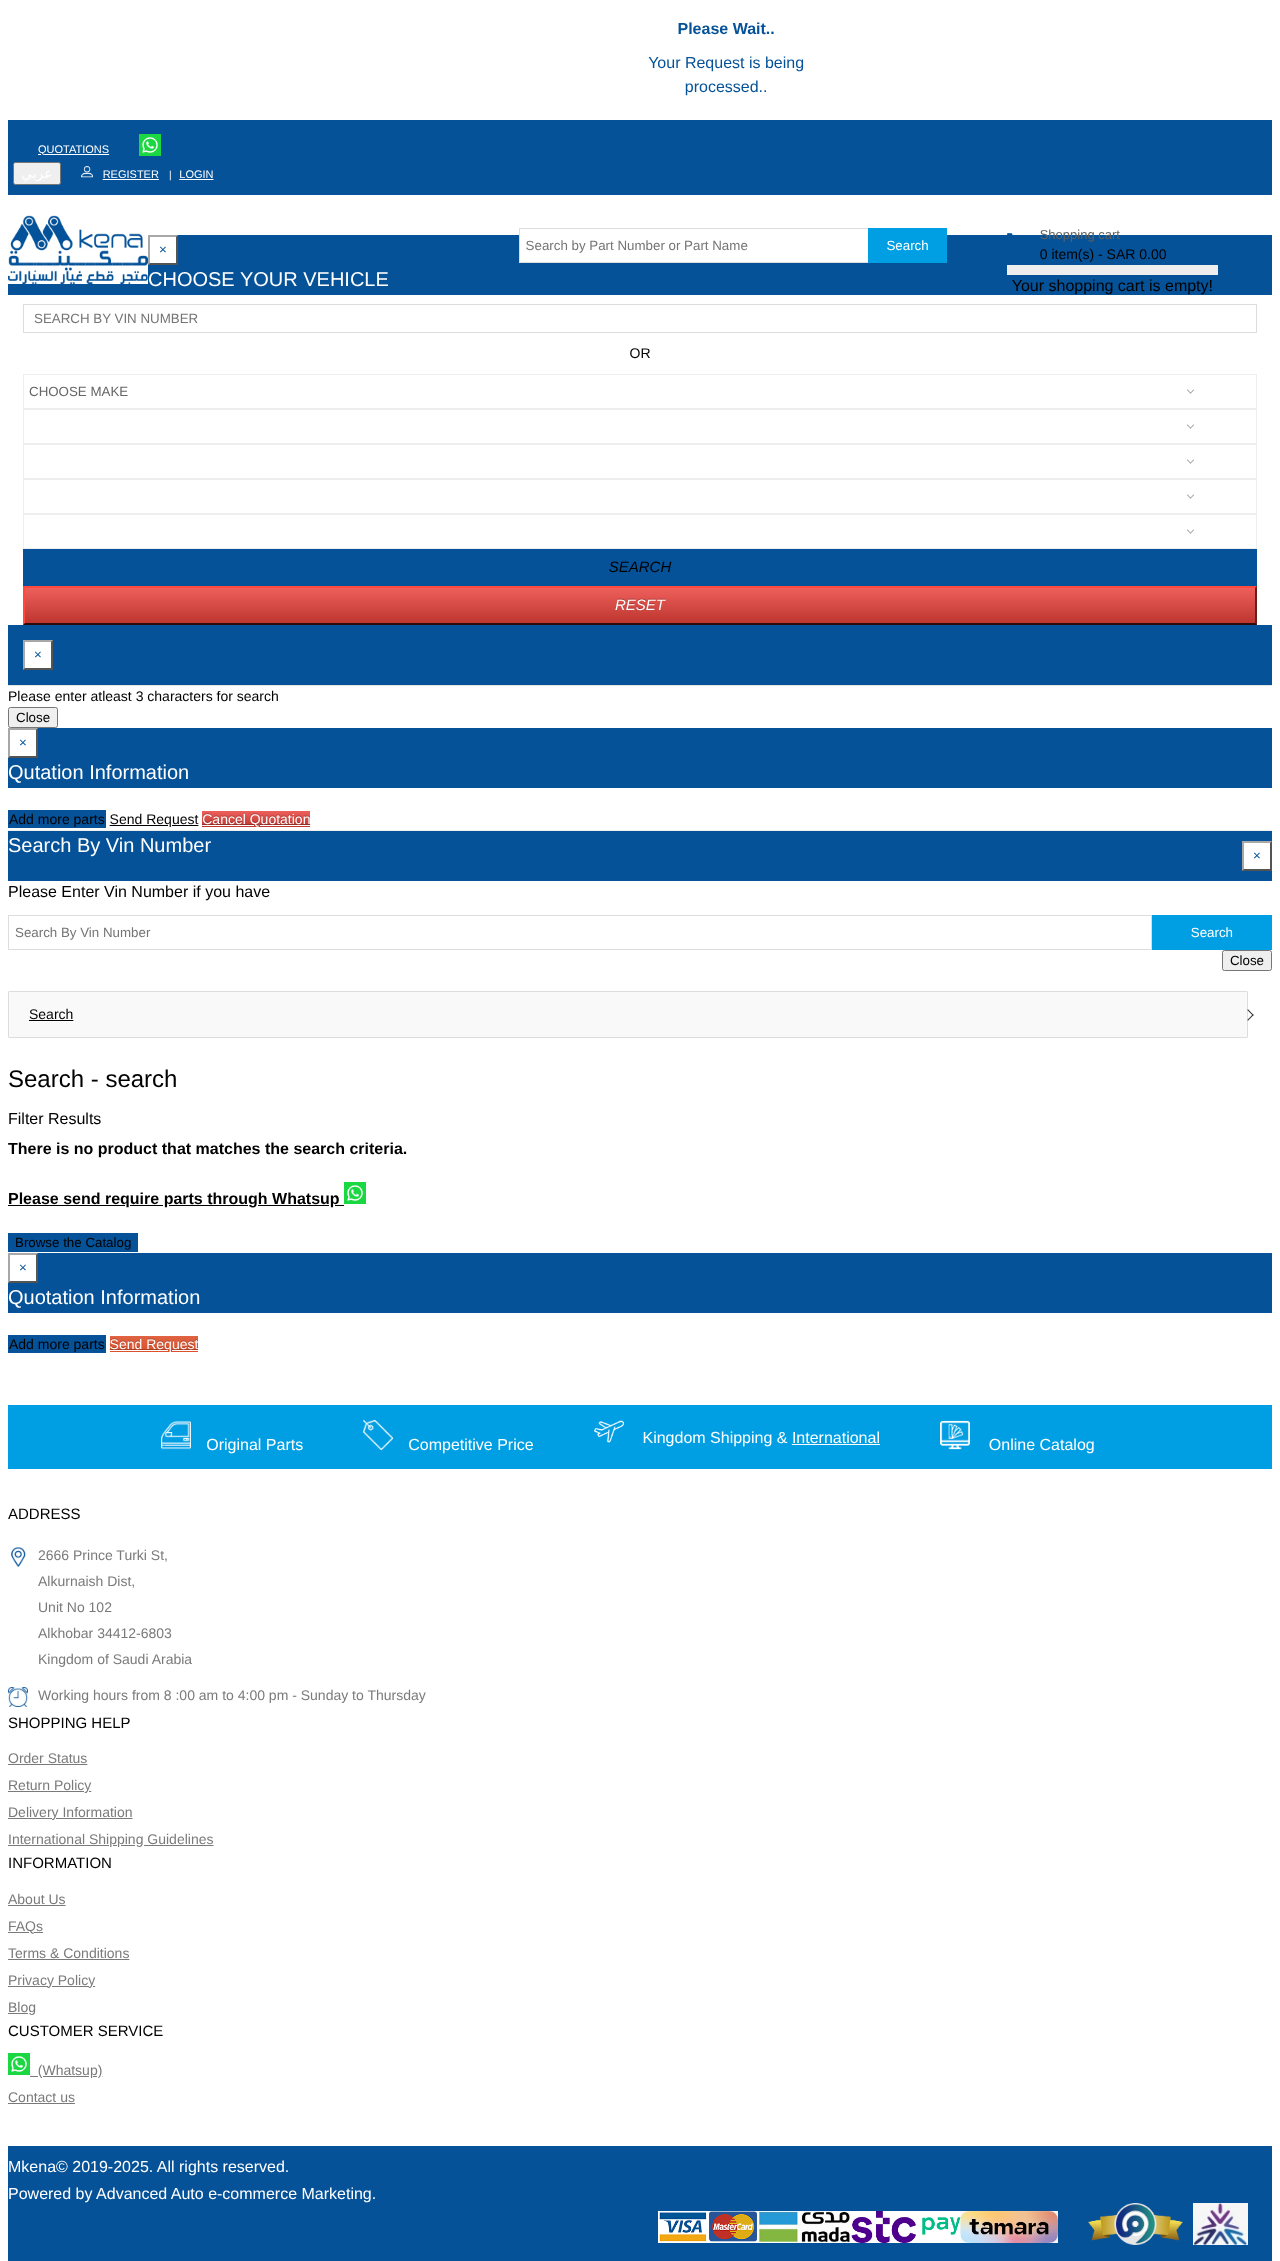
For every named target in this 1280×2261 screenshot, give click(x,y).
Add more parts (57, 819)
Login (196, 175)
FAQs (25, 1926)
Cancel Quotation (256, 819)
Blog (22, 2007)
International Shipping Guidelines (110, 1839)
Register (131, 175)
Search (907, 245)
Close (33, 717)
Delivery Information (70, 1812)
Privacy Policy (51, 1980)
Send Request (154, 819)
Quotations (73, 150)
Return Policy (49, 1785)
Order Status (47, 1758)
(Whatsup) (66, 2070)
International (836, 1438)
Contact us (41, 2097)
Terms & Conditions (68, 1953)
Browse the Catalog (73, 1242)
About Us (37, 1899)
